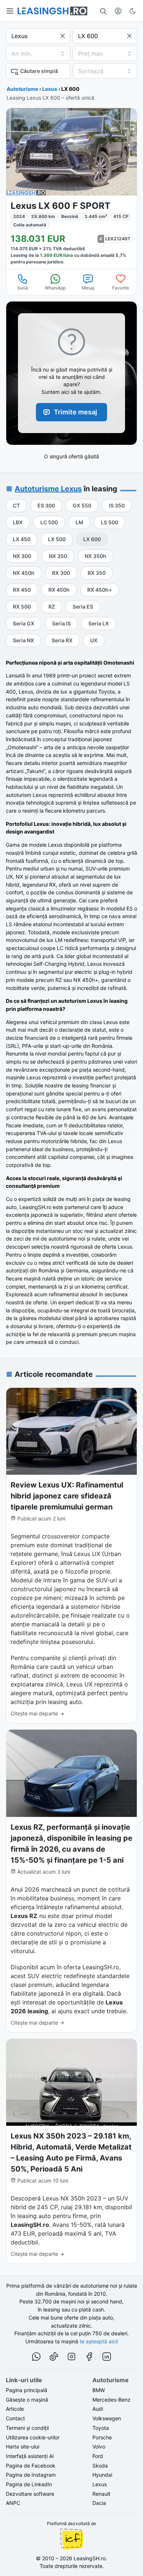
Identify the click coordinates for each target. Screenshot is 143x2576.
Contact (15, 2418)
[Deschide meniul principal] (10, 11)
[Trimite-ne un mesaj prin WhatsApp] (36, 2358)
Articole (15, 2409)
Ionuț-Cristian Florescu (71, 2539)
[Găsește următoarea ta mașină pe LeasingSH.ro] (52, 11)
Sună (23, 288)
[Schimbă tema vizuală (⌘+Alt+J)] (133, 11)
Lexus (50, 89)
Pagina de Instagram (31, 2475)
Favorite (121, 288)
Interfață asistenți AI (30, 2456)
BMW (99, 2390)
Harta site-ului (23, 2446)
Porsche (102, 2437)
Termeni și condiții (27, 2428)
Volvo (99, 2446)
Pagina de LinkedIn (29, 2484)
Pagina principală (27, 2390)
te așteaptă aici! (99, 2341)
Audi (98, 2409)
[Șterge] (63, 36)
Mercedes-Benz (111, 2400)
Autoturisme (22, 89)
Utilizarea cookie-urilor (33, 2437)
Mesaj (88, 288)
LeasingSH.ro (90, 2558)
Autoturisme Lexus (48, 489)
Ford (98, 2456)
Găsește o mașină (27, 2400)
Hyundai (102, 2475)
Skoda (100, 2466)
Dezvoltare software (30, 2494)
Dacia (99, 2503)
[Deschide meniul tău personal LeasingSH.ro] (118, 11)
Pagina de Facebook (31, 2466)
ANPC (13, 2503)
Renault (101, 2494)
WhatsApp (55, 288)
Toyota (101, 2428)
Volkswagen (107, 2418)
